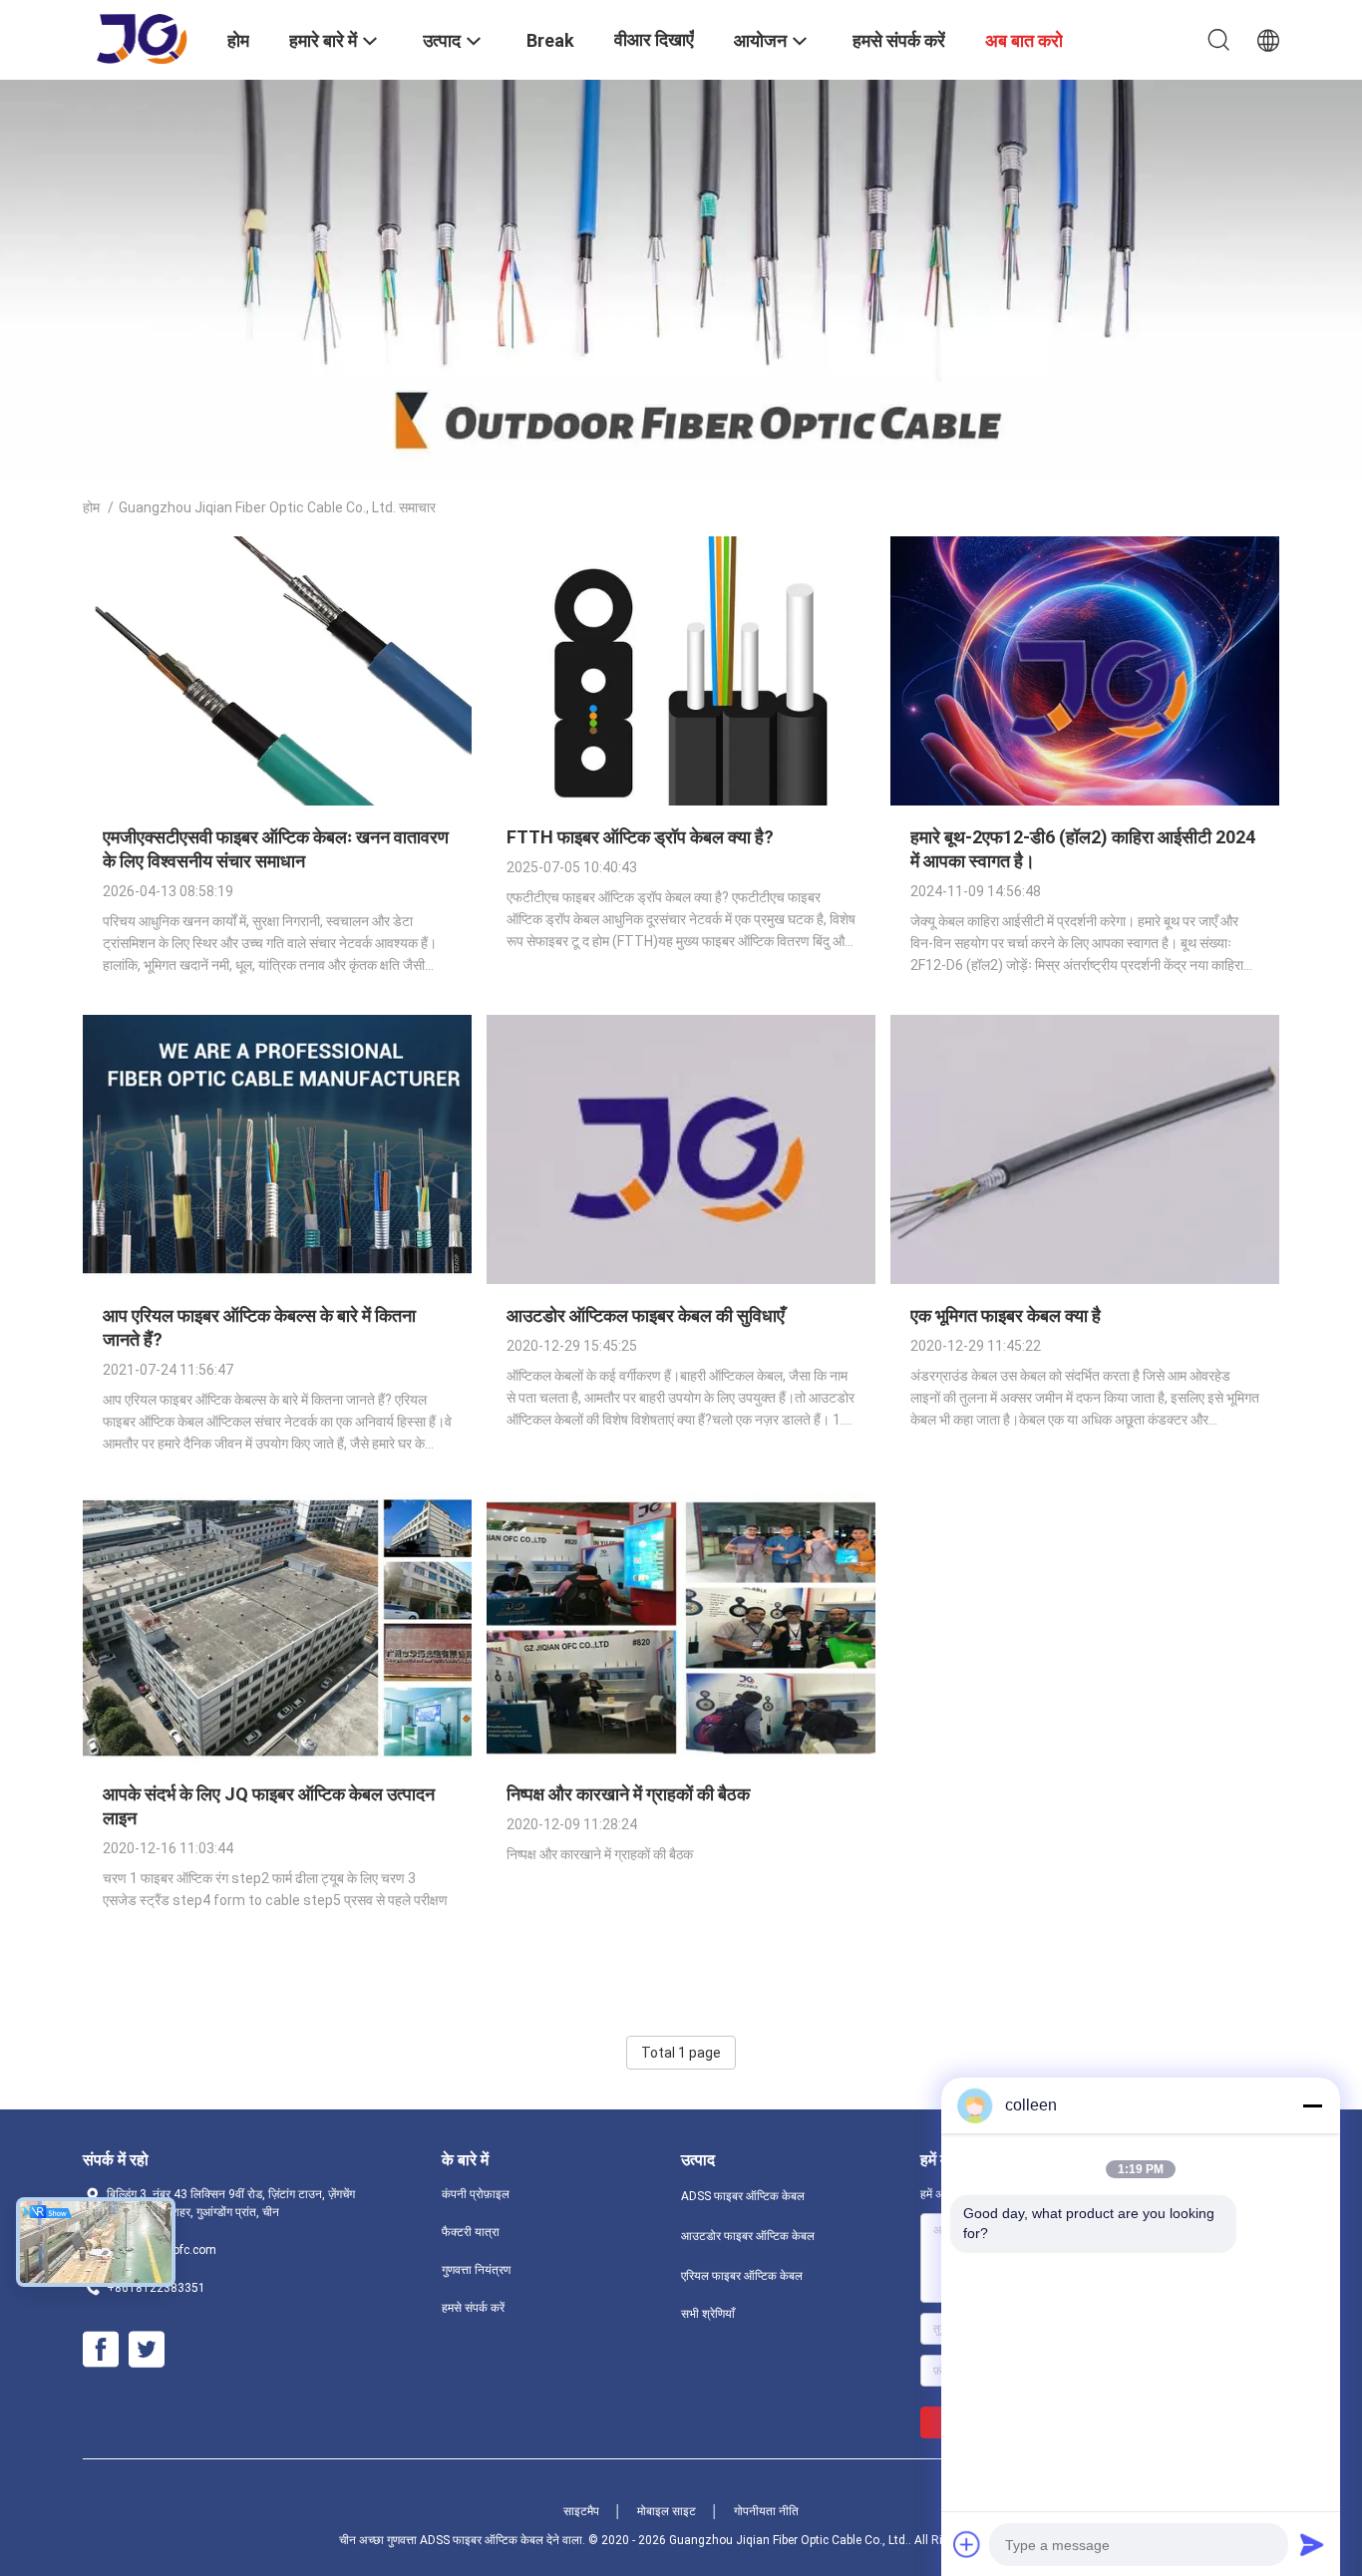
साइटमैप (581, 2511)
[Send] (1312, 2544)
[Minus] (1312, 2105)
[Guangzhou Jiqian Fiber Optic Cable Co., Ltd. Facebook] (101, 2350)
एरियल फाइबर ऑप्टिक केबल (742, 2276)
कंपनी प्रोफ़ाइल (476, 2194)
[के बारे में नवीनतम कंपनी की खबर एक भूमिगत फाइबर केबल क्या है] (1085, 1279)
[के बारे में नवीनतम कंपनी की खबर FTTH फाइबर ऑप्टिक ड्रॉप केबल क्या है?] (681, 801)
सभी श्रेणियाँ (708, 2314)
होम (91, 507)
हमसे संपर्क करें (473, 2308)
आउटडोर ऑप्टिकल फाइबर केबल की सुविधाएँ (646, 1315)
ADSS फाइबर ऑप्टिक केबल (743, 2196)
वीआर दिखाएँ (654, 39)
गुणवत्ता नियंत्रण (476, 2270)
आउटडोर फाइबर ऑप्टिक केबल (748, 2236)
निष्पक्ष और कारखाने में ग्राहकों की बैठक (628, 1794)
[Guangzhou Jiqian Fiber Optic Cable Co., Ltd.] (143, 38)
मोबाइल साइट (667, 2511)
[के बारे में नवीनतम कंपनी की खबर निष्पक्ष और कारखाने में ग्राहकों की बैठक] (681, 1758)
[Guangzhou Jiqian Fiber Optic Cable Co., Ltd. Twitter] (147, 2350)
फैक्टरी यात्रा (471, 2232)
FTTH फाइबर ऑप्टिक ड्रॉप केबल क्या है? (640, 837)
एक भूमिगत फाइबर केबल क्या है (1006, 1315)
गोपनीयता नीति (766, 2511)
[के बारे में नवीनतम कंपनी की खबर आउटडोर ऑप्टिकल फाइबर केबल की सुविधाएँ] (681, 1279)
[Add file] (967, 2544)
